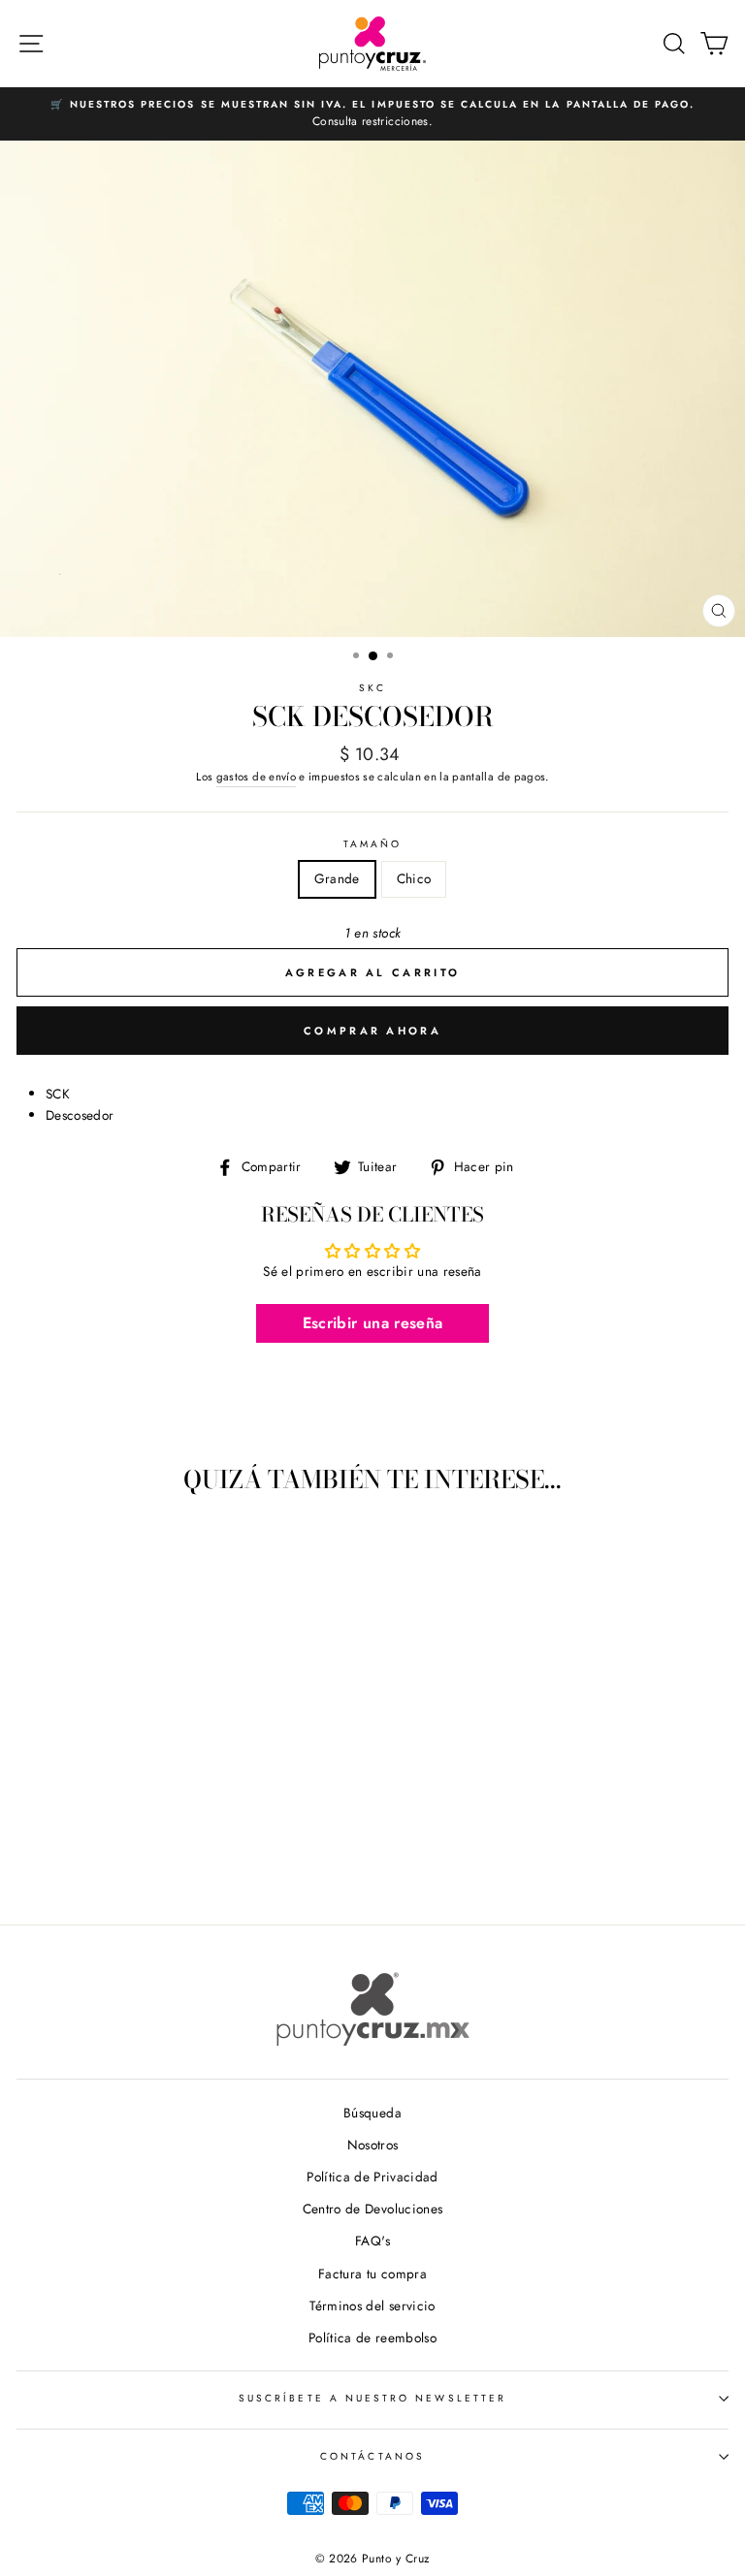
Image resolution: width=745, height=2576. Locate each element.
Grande (337, 878)
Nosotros (373, 2145)
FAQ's (372, 2241)
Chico (414, 878)
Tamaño (372, 844)
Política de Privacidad (372, 2177)
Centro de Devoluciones (372, 2209)
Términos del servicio (372, 2306)
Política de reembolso (372, 2337)
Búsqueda (372, 2113)
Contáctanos (372, 2456)
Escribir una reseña (372, 1323)
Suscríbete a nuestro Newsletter (372, 2398)
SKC (372, 688)
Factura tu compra (372, 2274)
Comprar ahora (372, 1031)
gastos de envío (256, 777)
